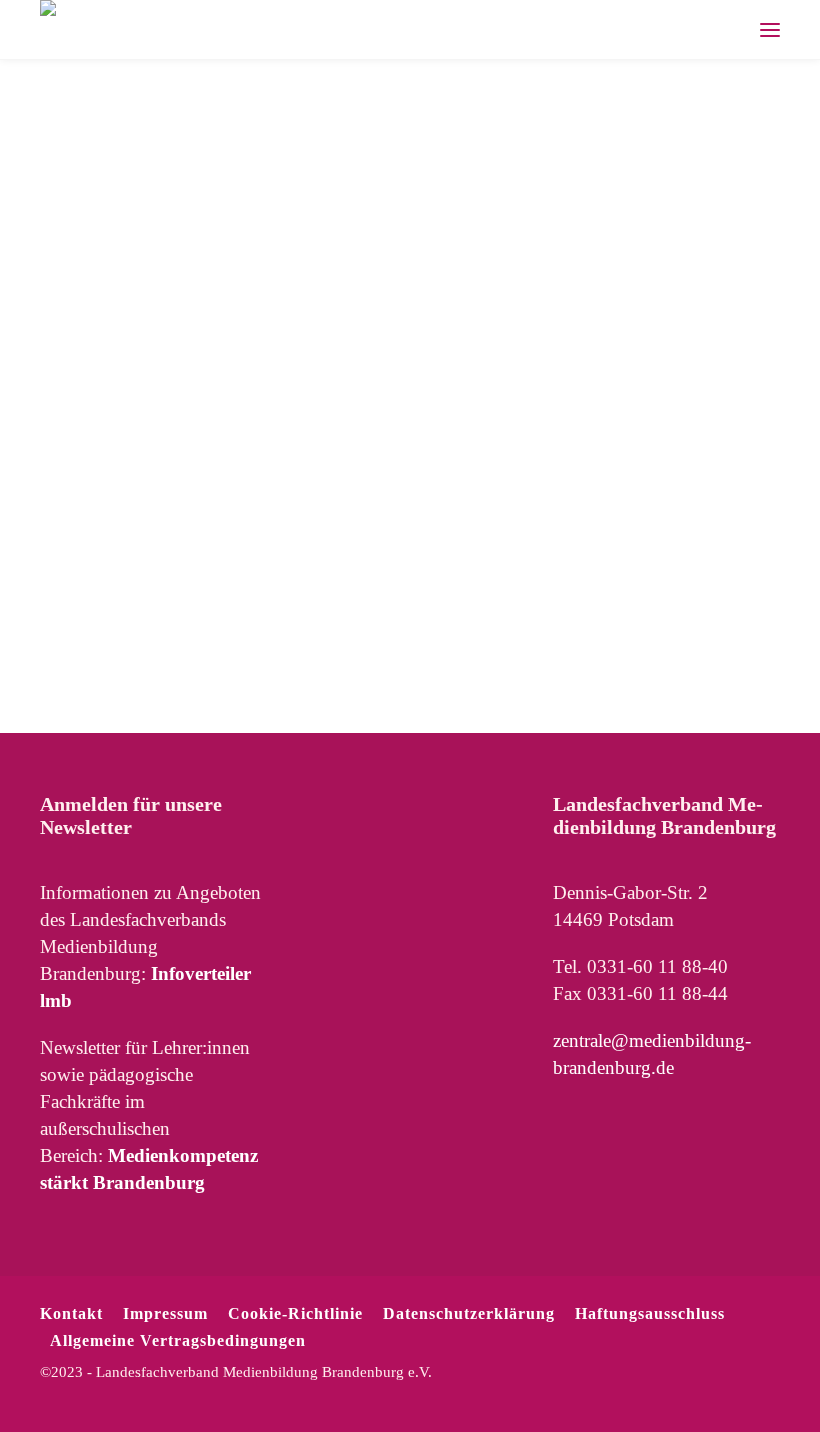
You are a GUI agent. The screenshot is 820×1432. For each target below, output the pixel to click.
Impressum (165, 1313)
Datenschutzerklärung (469, 1313)
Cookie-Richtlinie (295, 1313)
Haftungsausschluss (650, 1313)
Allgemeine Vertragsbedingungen (178, 1340)
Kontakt (71, 1313)
